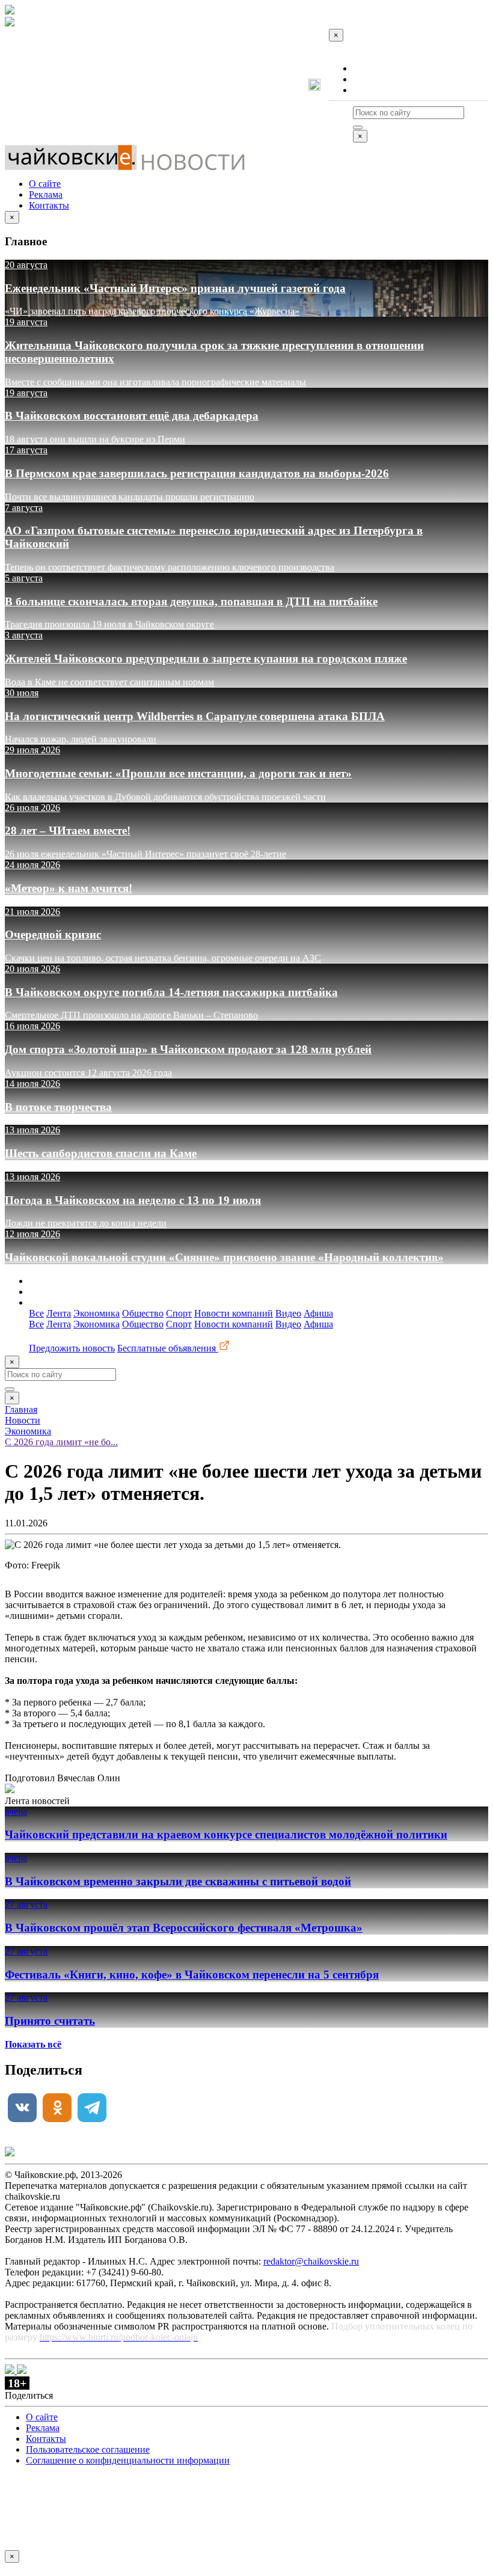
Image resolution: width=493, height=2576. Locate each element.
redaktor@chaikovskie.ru (311, 2261)
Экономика (96, 1313)
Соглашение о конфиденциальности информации (128, 2460)
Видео (288, 1313)
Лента (59, 1313)
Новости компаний (234, 1313)
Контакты (373, 90)
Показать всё (33, 2044)
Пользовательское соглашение (88, 2449)
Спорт (179, 1313)
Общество (143, 1313)
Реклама (370, 79)
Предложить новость (72, 1348)
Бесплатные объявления (168, 1348)
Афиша (318, 1313)
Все (36, 1313)
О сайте (369, 68)
